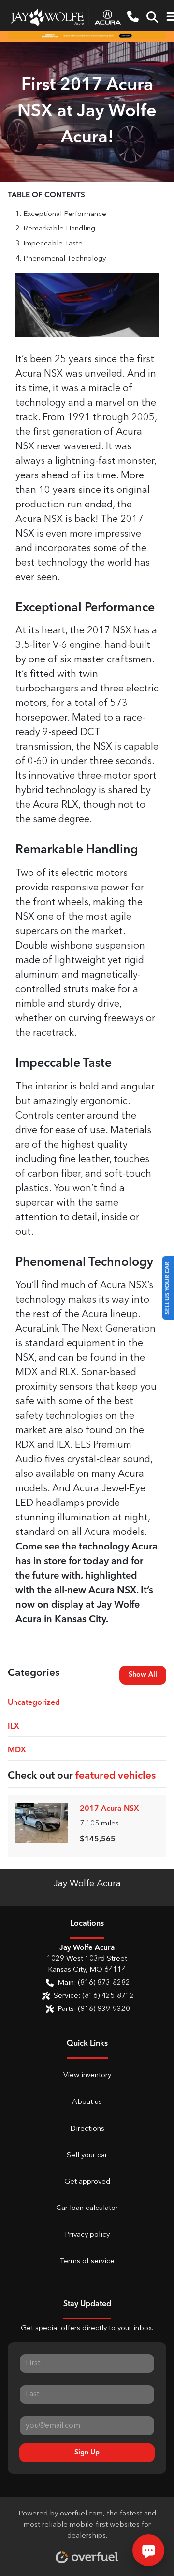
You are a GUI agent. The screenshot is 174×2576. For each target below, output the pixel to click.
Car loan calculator (87, 2208)
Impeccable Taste (53, 244)
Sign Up (87, 2453)
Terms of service (87, 2262)
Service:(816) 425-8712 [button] (94, 1996)
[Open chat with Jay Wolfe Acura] (148, 2550)
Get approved (87, 2182)
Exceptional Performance (65, 214)
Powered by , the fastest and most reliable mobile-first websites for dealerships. (87, 2525)
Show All (143, 1675)
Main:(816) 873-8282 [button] (94, 1983)
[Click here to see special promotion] (87, 36)
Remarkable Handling (59, 229)
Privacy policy (87, 2235)
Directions (87, 2129)
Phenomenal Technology (65, 259)
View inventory (87, 2076)
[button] (133, 17)
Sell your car (87, 2155)
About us (87, 2102)
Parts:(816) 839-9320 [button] (94, 2009)
